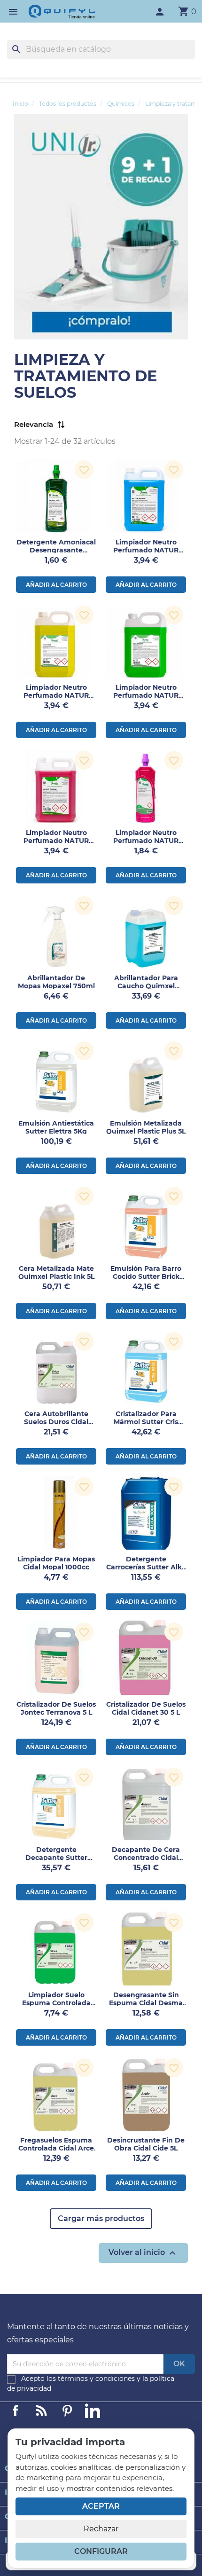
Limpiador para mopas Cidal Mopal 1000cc (56, 1563)
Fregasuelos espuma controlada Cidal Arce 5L (56, 2148)
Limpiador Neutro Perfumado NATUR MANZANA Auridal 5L (146, 695)
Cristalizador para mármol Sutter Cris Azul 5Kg (146, 1422)
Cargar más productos (101, 2218)
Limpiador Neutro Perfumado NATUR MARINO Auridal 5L (146, 550)
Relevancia (34, 425)
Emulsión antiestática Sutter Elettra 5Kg (56, 1127)
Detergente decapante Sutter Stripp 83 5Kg (56, 1858)
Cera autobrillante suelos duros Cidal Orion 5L (56, 1422)
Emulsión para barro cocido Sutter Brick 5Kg (146, 1276)
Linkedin (41, 2411)
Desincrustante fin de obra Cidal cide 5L (146, 2144)
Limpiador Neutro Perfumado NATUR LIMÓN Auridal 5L (56, 695)
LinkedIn (93, 2411)
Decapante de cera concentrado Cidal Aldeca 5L (146, 1858)
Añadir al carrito (56, 585)
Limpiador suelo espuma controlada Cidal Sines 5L (56, 2003)
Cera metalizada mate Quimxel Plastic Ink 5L (56, 1272)
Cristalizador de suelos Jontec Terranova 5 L (56, 1708)
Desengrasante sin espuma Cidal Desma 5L (146, 2003)
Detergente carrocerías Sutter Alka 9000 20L (146, 1567)
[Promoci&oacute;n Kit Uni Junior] (101, 226)
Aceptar (101, 2506)
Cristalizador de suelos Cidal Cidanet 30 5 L (146, 1708)
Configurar (101, 2551)
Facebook (16, 2411)
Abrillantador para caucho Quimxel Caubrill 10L (146, 986)
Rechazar (101, 2529)
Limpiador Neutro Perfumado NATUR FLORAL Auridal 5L (56, 841)
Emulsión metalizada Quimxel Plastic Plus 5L (146, 1127)
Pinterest (67, 2411)
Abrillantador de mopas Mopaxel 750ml (56, 982)
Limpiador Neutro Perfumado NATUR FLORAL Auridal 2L (146, 841)
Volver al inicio (143, 2253)
